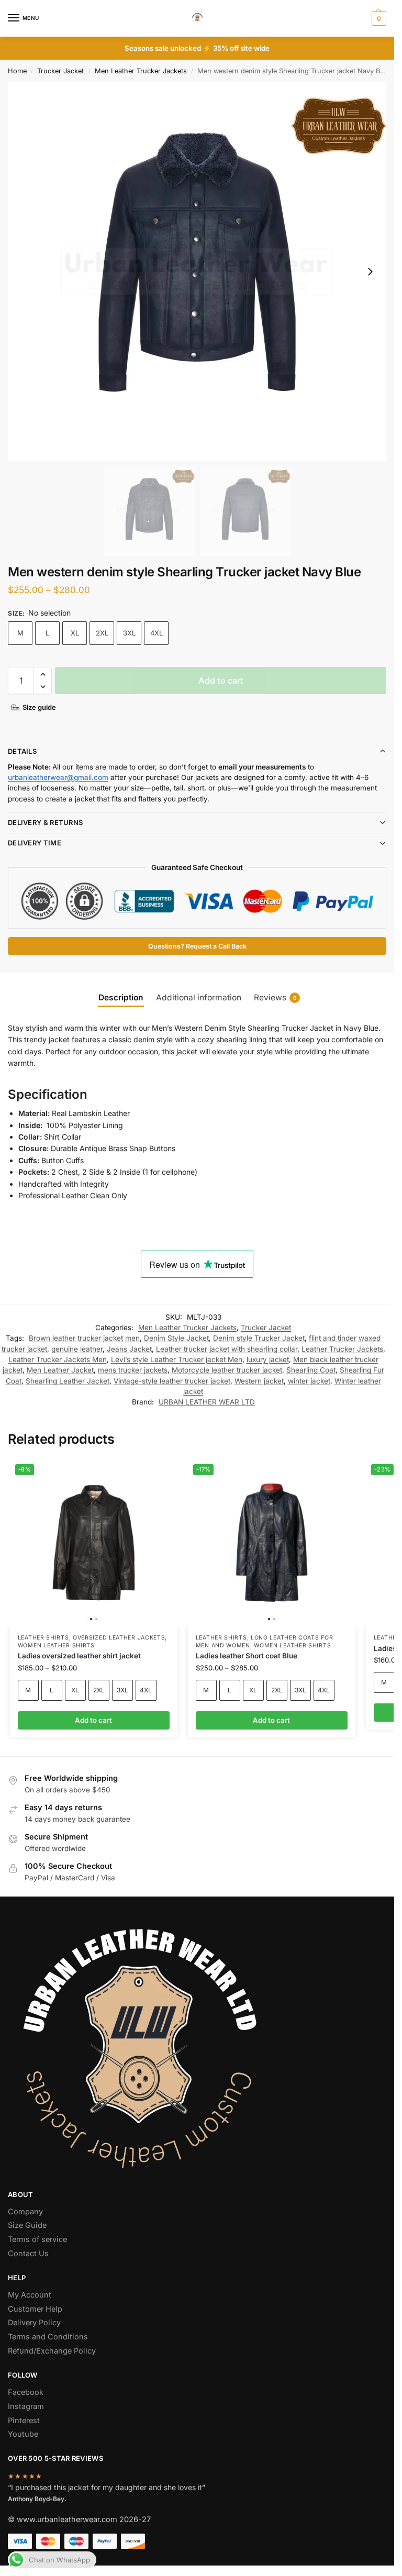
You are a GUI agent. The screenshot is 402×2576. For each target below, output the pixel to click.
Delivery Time (35, 843)
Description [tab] (121, 997)
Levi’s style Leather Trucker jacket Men (177, 1359)
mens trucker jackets (133, 1370)
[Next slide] (370, 272)
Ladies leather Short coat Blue (247, 1656)
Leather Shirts (43, 1638)
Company (25, 2212)
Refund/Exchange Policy (52, 2351)
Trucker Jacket (60, 71)
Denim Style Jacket (176, 1338)
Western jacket (259, 1381)
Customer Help (35, 2309)
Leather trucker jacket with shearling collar (227, 1349)
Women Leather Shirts (56, 1646)
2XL (102, 633)
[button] (378, 18)
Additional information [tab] (199, 997)
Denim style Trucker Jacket (259, 1338)
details (22, 751)
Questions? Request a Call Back (197, 946)
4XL (157, 633)
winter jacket (309, 1381)
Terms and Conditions (48, 2337)
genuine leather (77, 1349)
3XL (129, 633)
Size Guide (27, 2225)
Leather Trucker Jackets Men (58, 1359)
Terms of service (37, 2239)
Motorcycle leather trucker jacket (227, 1370)
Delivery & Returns (45, 822)
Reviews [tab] (275, 997)
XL (75, 633)
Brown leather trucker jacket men (84, 1338)
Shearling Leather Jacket (68, 1381)
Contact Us (28, 2254)
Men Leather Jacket (60, 1370)
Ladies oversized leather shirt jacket (79, 1656)
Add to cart (221, 681)
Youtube (23, 2434)
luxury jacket (268, 1359)
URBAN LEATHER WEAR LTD (207, 1402)
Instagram (26, 2406)
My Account (30, 2295)
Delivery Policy (34, 2323)
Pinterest (24, 2421)
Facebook (26, 2392)
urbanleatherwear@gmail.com (58, 777)
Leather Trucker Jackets (342, 1349)
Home (17, 71)
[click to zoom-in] (197, 271)
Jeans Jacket (129, 1349)
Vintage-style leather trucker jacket (172, 1381)
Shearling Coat (311, 1370)
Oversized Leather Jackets (119, 1638)
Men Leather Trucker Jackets (141, 71)
